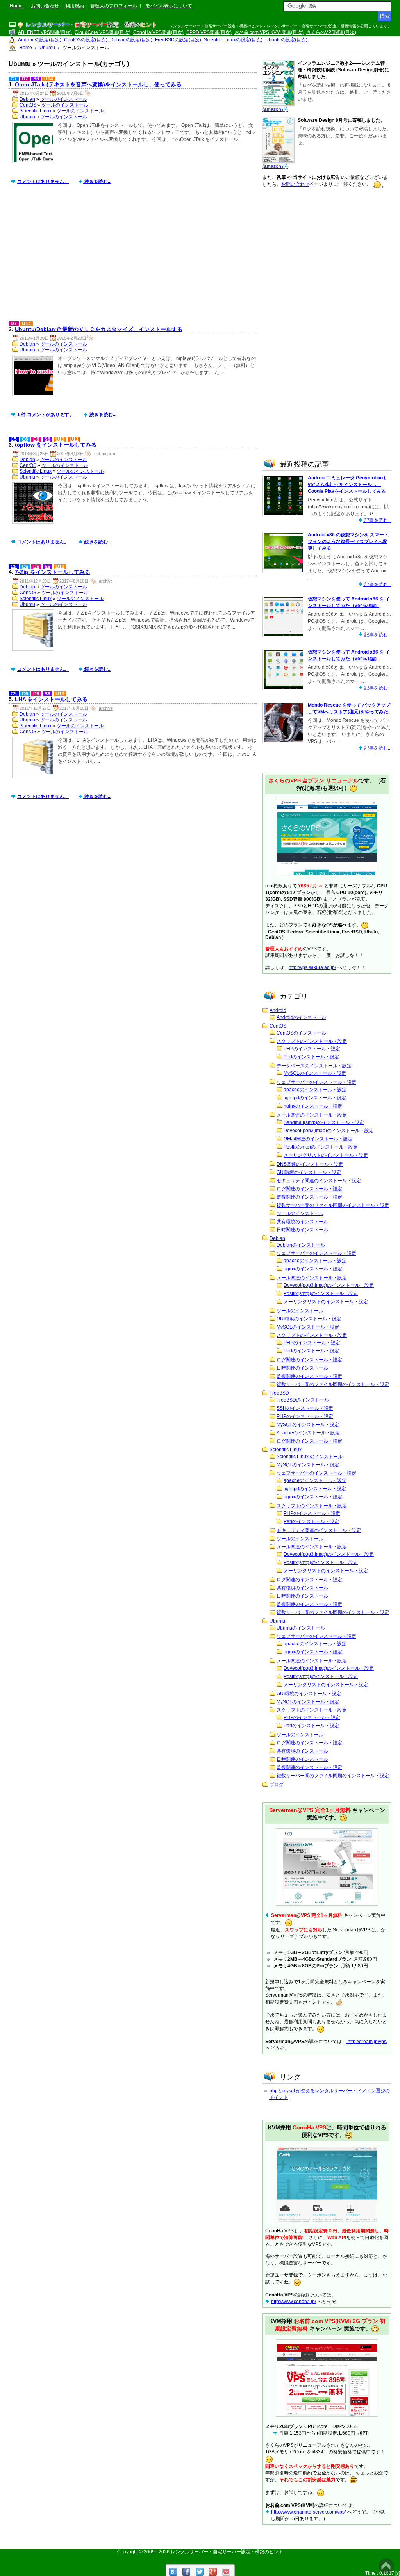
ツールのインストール (64, 99)
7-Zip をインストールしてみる (53, 572)
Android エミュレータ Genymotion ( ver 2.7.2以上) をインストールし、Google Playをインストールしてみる (347, 485)
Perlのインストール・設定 (311, 1057)
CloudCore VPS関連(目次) (103, 32)
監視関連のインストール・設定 (309, 1197)
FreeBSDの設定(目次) (178, 40)
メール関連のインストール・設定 (312, 1115)
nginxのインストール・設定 (313, 1106)
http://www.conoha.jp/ (294, 2302)
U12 (74, 439)
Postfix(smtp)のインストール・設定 (321, 1147)
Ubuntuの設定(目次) (286, 40)
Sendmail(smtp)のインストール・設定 (324, 1122)
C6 (25, 439)
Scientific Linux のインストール (310, 1457)
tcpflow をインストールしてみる (56, 445)
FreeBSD (279, 1393)
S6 (36, 79)
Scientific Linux (36, 111)
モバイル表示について (169, 6)
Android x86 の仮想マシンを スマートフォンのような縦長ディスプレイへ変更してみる (348, 542)
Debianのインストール (301, 1245)
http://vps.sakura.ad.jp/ (312, 967)
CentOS (28, 105)
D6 (36, 439)
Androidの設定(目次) (40, 40)
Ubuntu (27, 117)
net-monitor (105, 454)
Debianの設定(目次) (131, 40)
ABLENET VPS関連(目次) (45, 32)
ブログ (277, 1785)
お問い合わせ (45, 6)
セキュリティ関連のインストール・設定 (319, 1181)
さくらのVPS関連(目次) (331, 32)
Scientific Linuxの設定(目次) (233, 40)
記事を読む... (377, 520)
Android (278, 1010)
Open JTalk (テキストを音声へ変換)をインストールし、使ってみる (98, 84)
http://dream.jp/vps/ (367, 2042)
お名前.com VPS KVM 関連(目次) (269, 32)
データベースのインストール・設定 (314, 1066)
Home (16, 6)
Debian (27, 99)
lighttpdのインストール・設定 (315, 1098)
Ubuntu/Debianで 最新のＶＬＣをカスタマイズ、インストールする (99, 329)
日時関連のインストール (302, 1230)
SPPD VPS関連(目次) (209, 32)
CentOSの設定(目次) (86, 40)
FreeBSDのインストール (303, 1400)
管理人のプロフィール (114, 6)
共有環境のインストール (302, 1222)
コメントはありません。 (43, 182)
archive (106, 581)
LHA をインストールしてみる (51, 699)
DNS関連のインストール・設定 (310, 1164)
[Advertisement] (135, 259)
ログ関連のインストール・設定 (309, 1189)
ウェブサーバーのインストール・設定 (316, 1082)
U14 (49, 79)
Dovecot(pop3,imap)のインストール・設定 (329, 1131)
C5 (14, 439)
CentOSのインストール (301, 1033)
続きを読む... (97, 182)
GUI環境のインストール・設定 (309, 1172)
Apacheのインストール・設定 (308, 1433)
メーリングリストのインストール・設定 (326, 1155)
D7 (25, 79)
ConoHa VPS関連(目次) (158, 32)
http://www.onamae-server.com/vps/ (308, 2512)
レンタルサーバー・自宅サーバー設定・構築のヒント (227, 2552)
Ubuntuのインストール (301, 1628)
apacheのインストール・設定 (315, 1090)
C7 (14, 79)
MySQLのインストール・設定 (315, 1073)
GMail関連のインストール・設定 (318, 1139)
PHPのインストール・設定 (312, 1049)
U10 (60, 439)
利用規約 (75, 6)
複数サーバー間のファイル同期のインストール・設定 (333, 1205)
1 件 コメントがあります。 (46, 415)
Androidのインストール (301, 1017)
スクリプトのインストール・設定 (312, 1041)
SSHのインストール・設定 (305, 1408)
